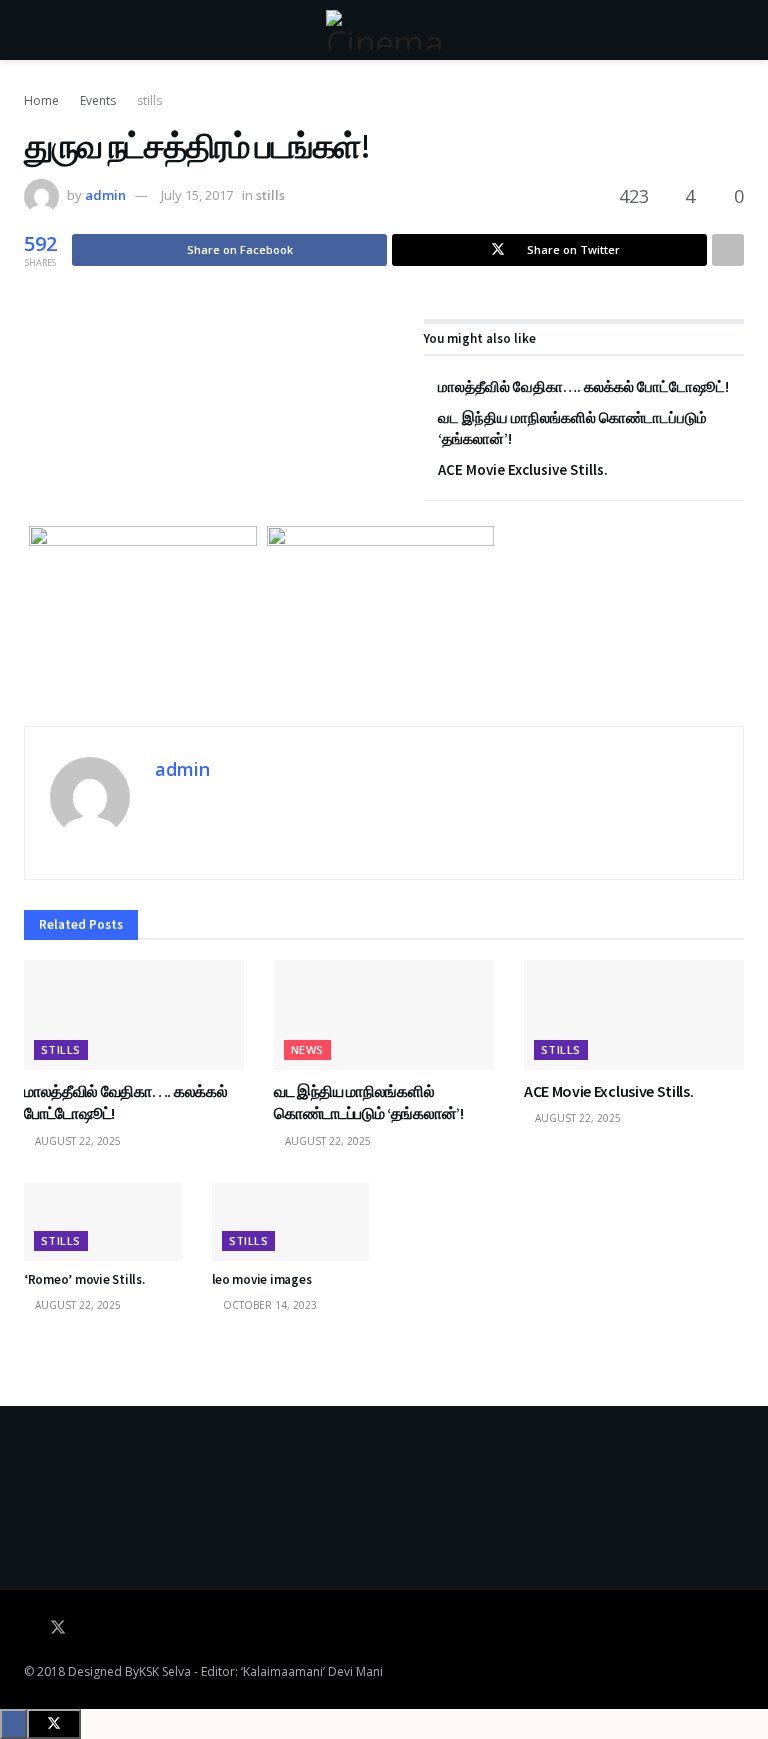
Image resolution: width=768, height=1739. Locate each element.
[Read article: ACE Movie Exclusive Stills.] (634, 1015)
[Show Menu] (32, 30)
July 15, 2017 (197, 195)
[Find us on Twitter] (58, 1628)
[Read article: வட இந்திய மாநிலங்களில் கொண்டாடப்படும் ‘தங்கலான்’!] (384, 1015)
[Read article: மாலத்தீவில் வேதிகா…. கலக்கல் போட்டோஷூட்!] (134, 1015)
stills (149, 100)
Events (98, 100)
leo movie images (262, 1279)
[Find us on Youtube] (86, 1628)
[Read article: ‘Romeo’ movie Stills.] (103, 1221)
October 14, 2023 (268, 1305)
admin (105, 195)
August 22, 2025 (76, 1141)
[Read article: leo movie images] (291, 1221)
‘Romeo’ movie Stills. (84, 1279)
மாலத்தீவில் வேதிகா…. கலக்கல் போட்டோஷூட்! (583, 386)
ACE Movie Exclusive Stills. (523, 469)
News (307, 1049)
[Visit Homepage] (384, 30)
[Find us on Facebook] (30, 1628)
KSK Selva (165, 1671)
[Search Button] (735, 30)
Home (41, 100)
